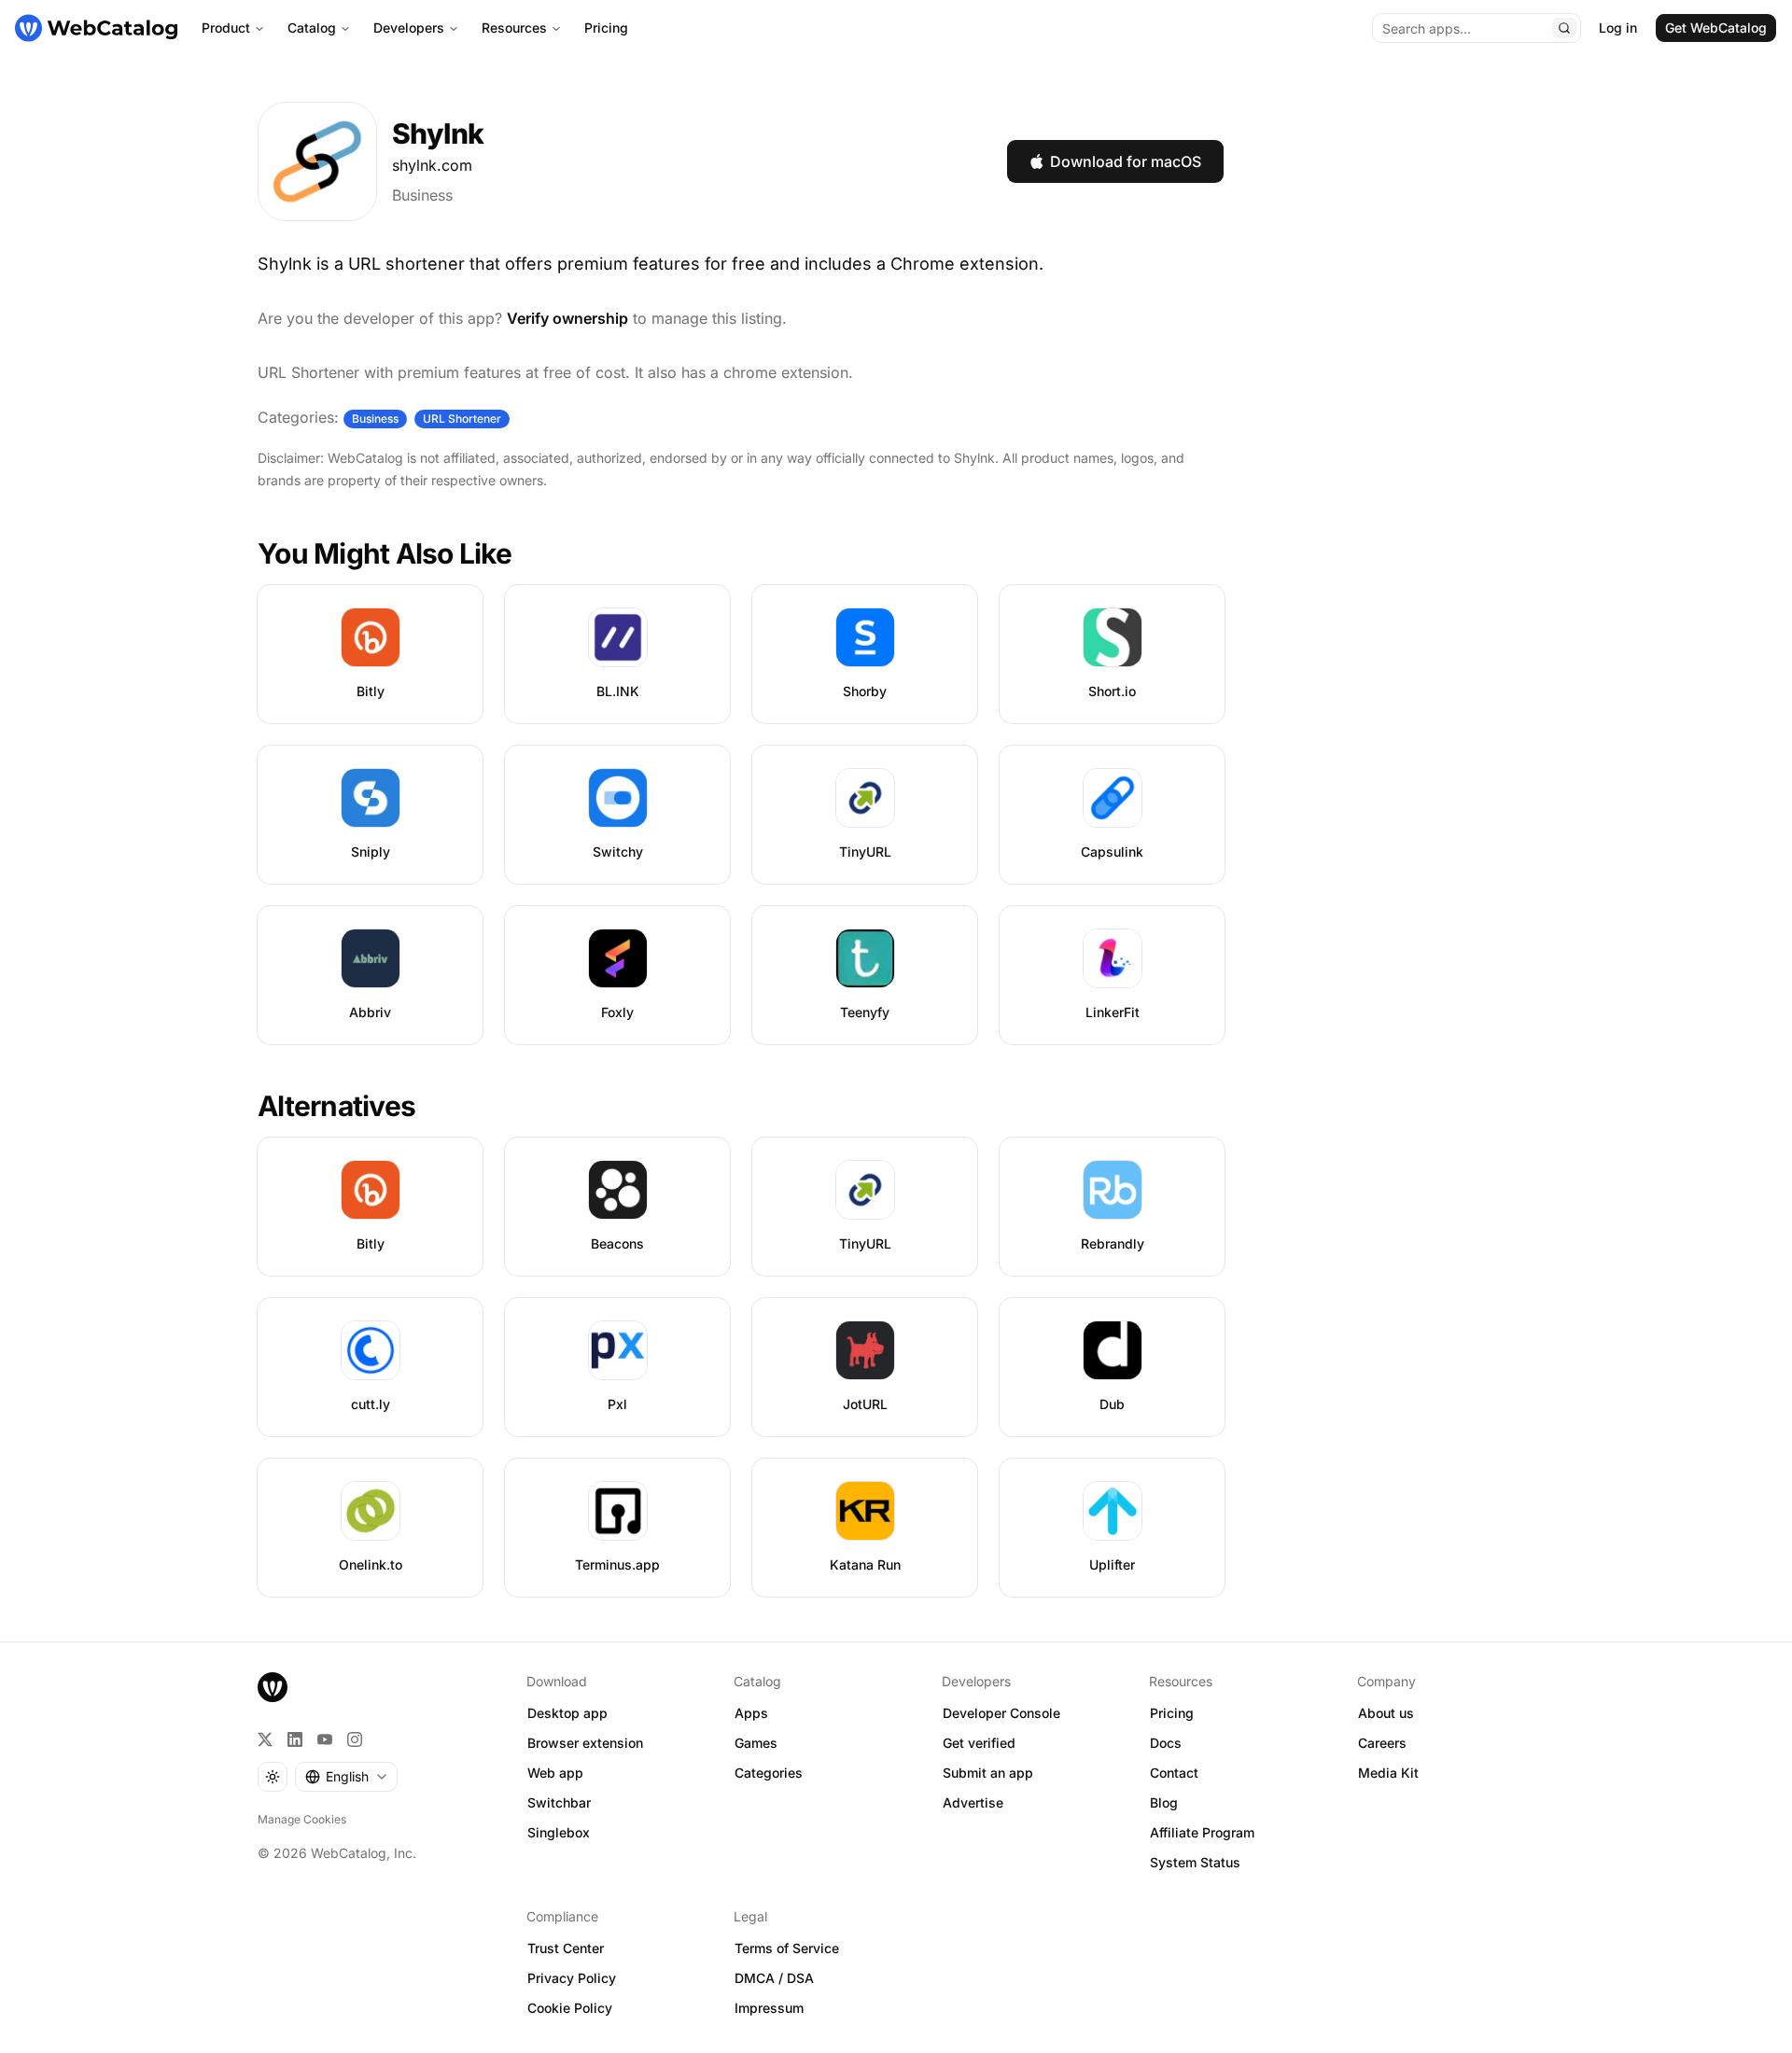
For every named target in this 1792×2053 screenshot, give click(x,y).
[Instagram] (355, 1739)
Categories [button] (769, 1773)
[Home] (96, 28)
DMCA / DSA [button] (774, 1978)
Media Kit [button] (1388, 1773)
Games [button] (756, 1743)
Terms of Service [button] (787, 1948)
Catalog (312, 28)
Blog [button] (1164, 1802)
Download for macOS (1126, 161)
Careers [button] (1382, 1743)
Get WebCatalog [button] (1716, 28)
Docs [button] (1166, 1743)
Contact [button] (1174, 1773)
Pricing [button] (1172, 1713)
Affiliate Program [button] (1202, 1832)
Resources (514, 28)
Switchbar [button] (559, 1802)
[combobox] (346, 1777)
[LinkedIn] (295, 1739)
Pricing (606, 28)
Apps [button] (751, 1713)
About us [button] (1386, 1713)
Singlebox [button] (559, 1832)
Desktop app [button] (567, 1713)
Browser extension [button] (585, 1743)
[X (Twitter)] (265, 1739)
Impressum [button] (769, 2008)
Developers (409, 28)
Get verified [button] (979, 1743)
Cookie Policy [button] (570, 2008)
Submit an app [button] (988, 1773)
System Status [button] (1195, 1862)
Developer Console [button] (1001, 1713)
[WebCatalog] (273, 1687)
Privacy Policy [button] (572, 1978)
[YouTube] (325, 1739)
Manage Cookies (302, 1819)
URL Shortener (462, 419)
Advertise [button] (973, 1802)
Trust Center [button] (566, 1948)
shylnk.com (432, 165)
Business (422, 195)
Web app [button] (555, 1773)
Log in (1618, 28)
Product (226, 28)
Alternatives (336, 1106)
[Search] (1564, 28)
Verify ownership (567, 318)
